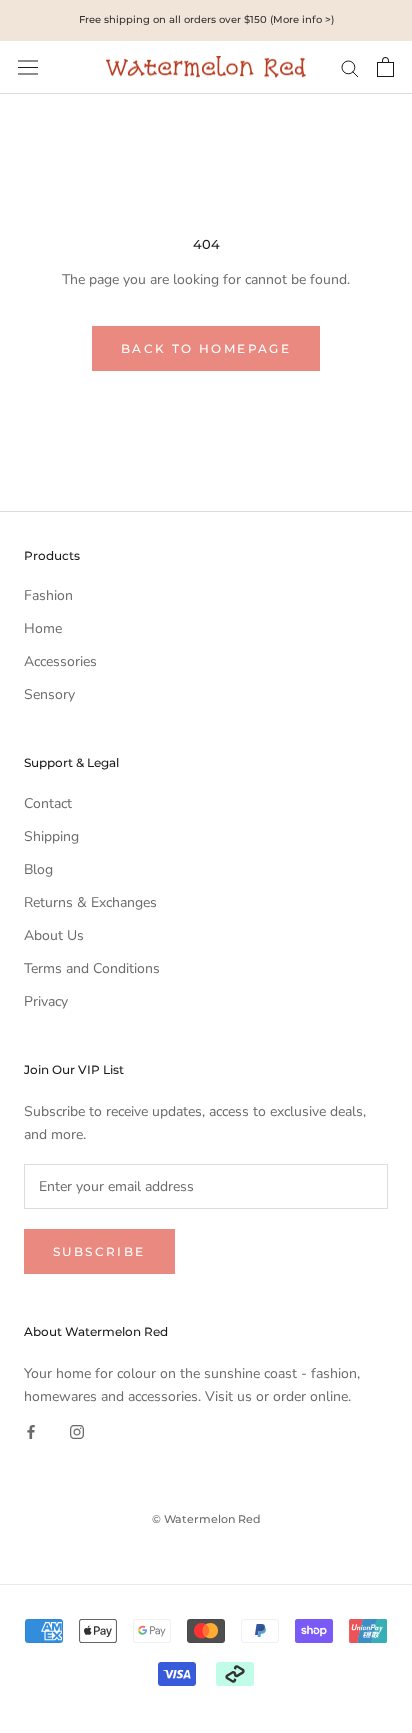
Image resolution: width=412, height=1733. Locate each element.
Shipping (51, 836)
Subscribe (99, 1251)
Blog (38, 869)
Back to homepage (206, 348)
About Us (54, 935)
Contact (48, 803)
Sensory (49, 694)
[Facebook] (31, 1430)
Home (43, 628)
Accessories (60, 661)
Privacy (46, 1001)
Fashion (48, 595)
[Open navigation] (28, 67)
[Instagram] (77, 1430)
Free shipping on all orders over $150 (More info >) (206, 19)
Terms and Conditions (92, 968)
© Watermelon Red (206, 1519)
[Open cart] (385, 67)
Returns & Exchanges (90, 902)
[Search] (350, 67)
